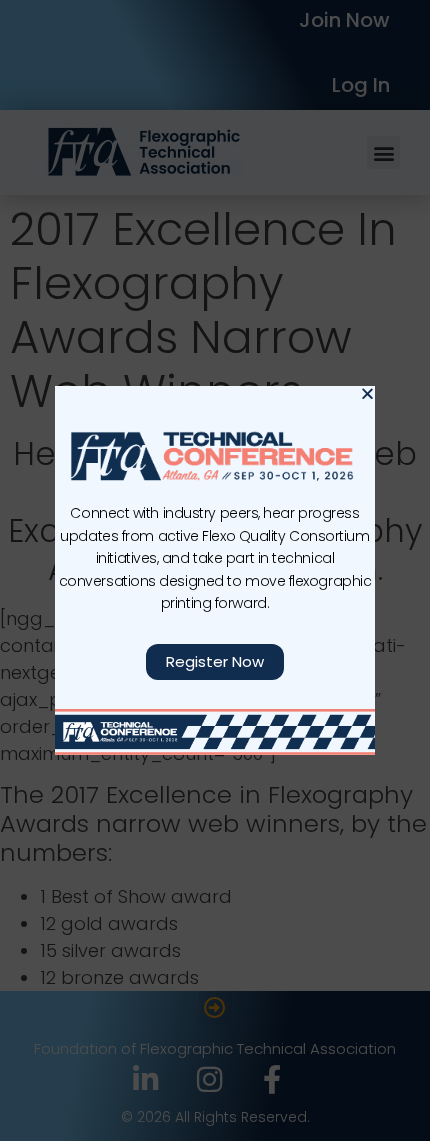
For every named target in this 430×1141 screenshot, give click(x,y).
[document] (215, 570)
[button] (367, 393)
